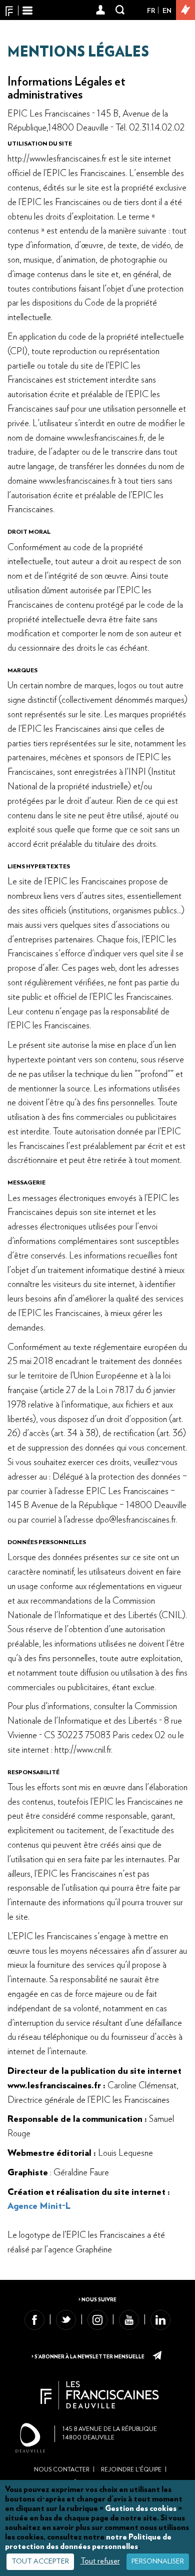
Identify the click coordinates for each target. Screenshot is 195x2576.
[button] (101, 11)
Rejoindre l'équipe (131, 2469)
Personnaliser (158, 2561)
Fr (151, 11)
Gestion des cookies (141, 2508)
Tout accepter (40, 2561)
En (167, 11)
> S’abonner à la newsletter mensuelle (88, 2357)
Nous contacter (62, 2469)
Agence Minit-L (39, 2206)
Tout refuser (100, 2561)
